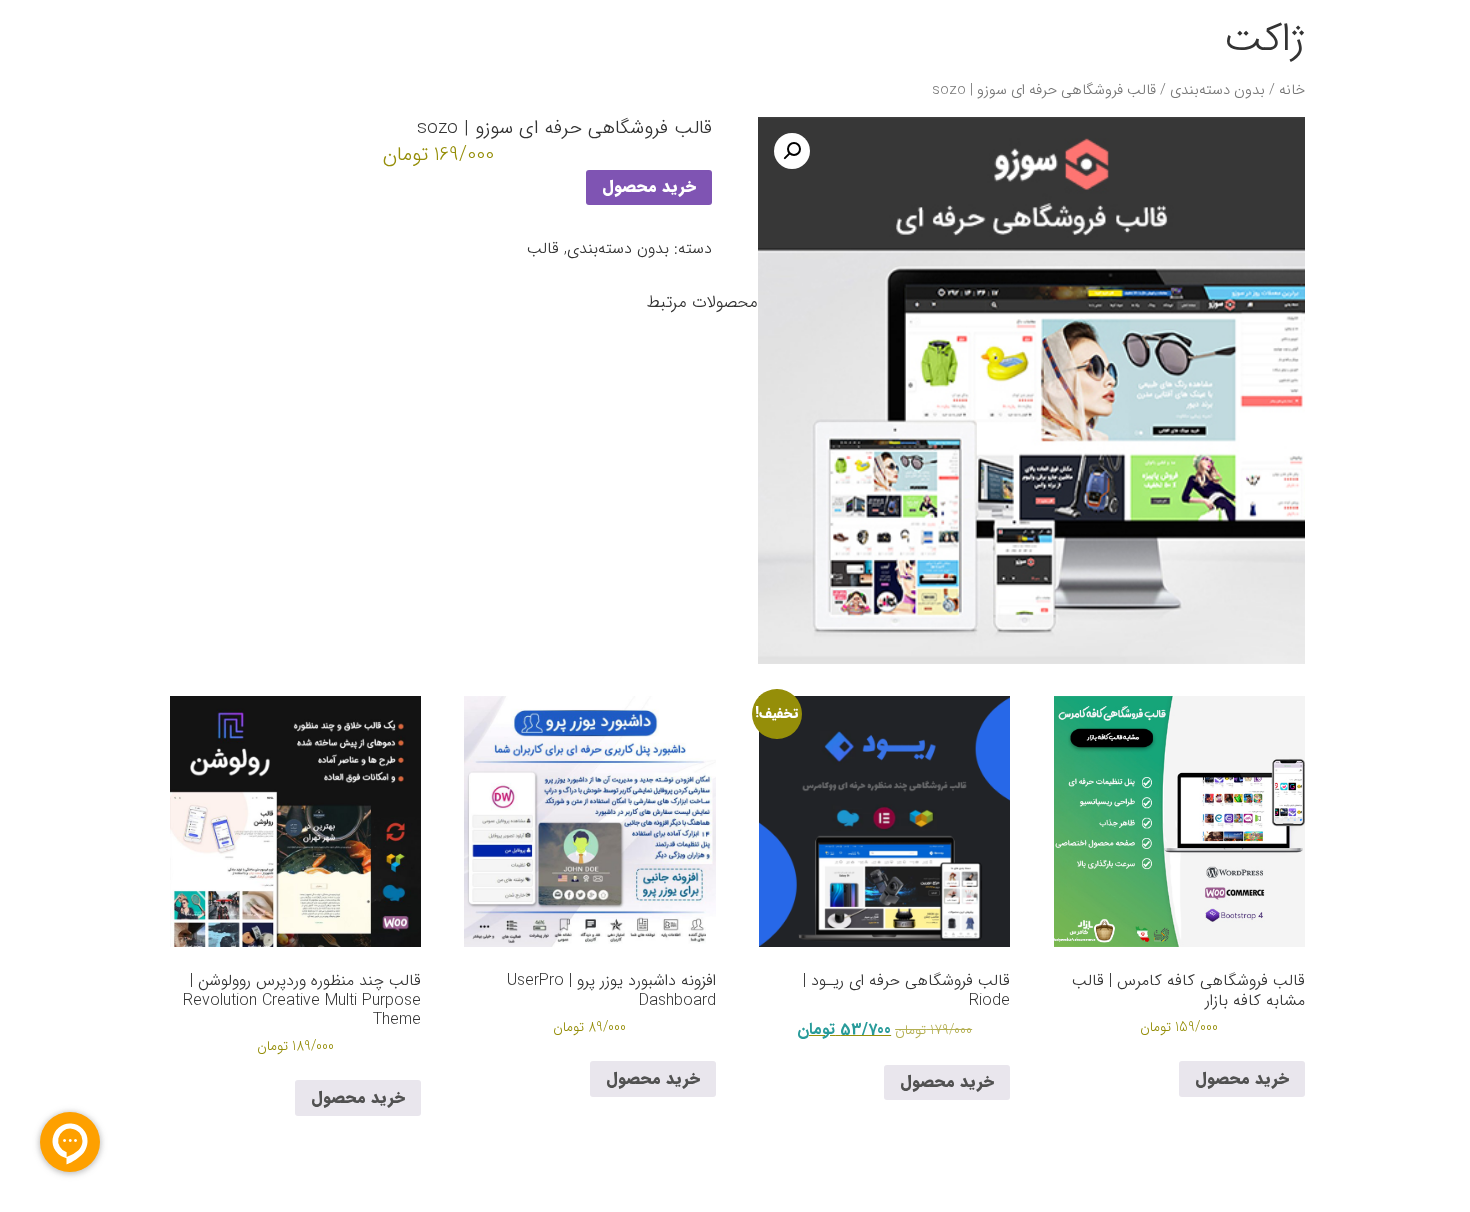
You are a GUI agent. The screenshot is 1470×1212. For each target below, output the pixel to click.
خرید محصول (649, 186)
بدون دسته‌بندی (1217, 90)
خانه (1292, 90)
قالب (543, 248)
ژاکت (1264, 39)
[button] (792, 151)
